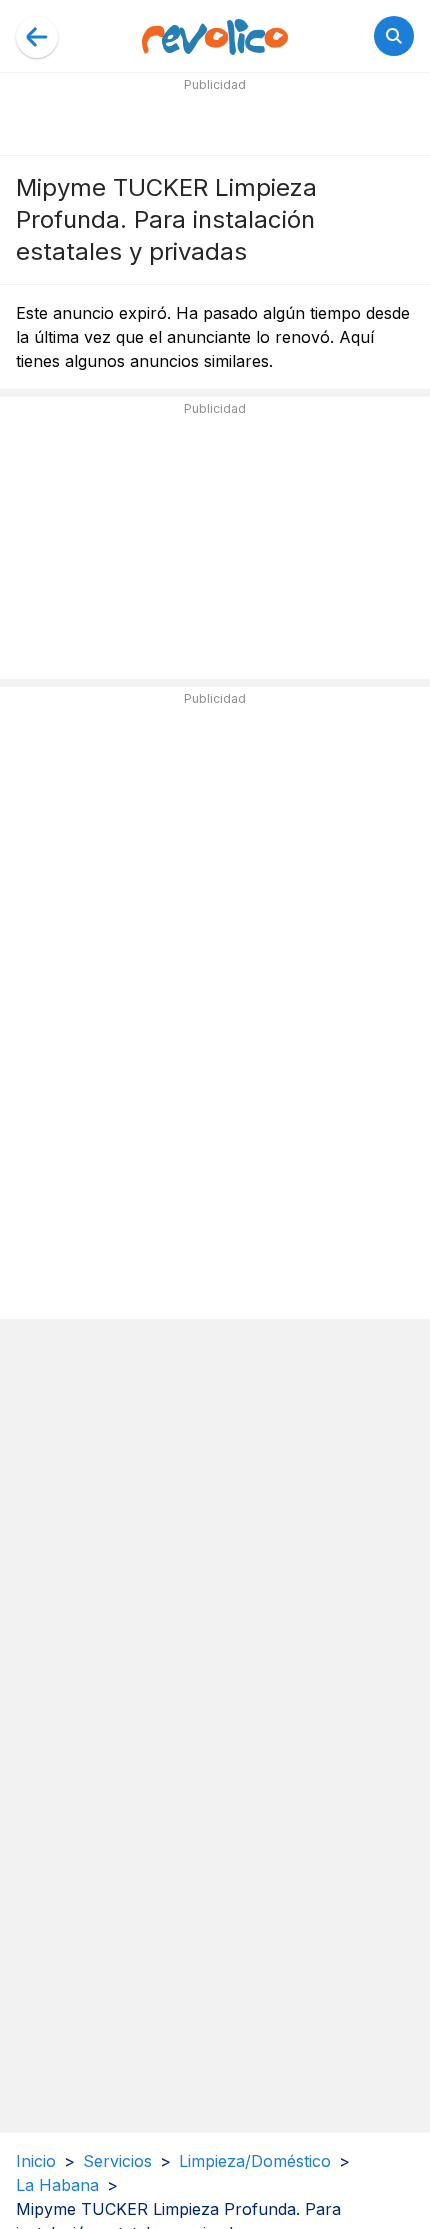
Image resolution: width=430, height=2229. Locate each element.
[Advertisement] (215, 122)
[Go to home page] (215, 36)
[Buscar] (394, 36)
